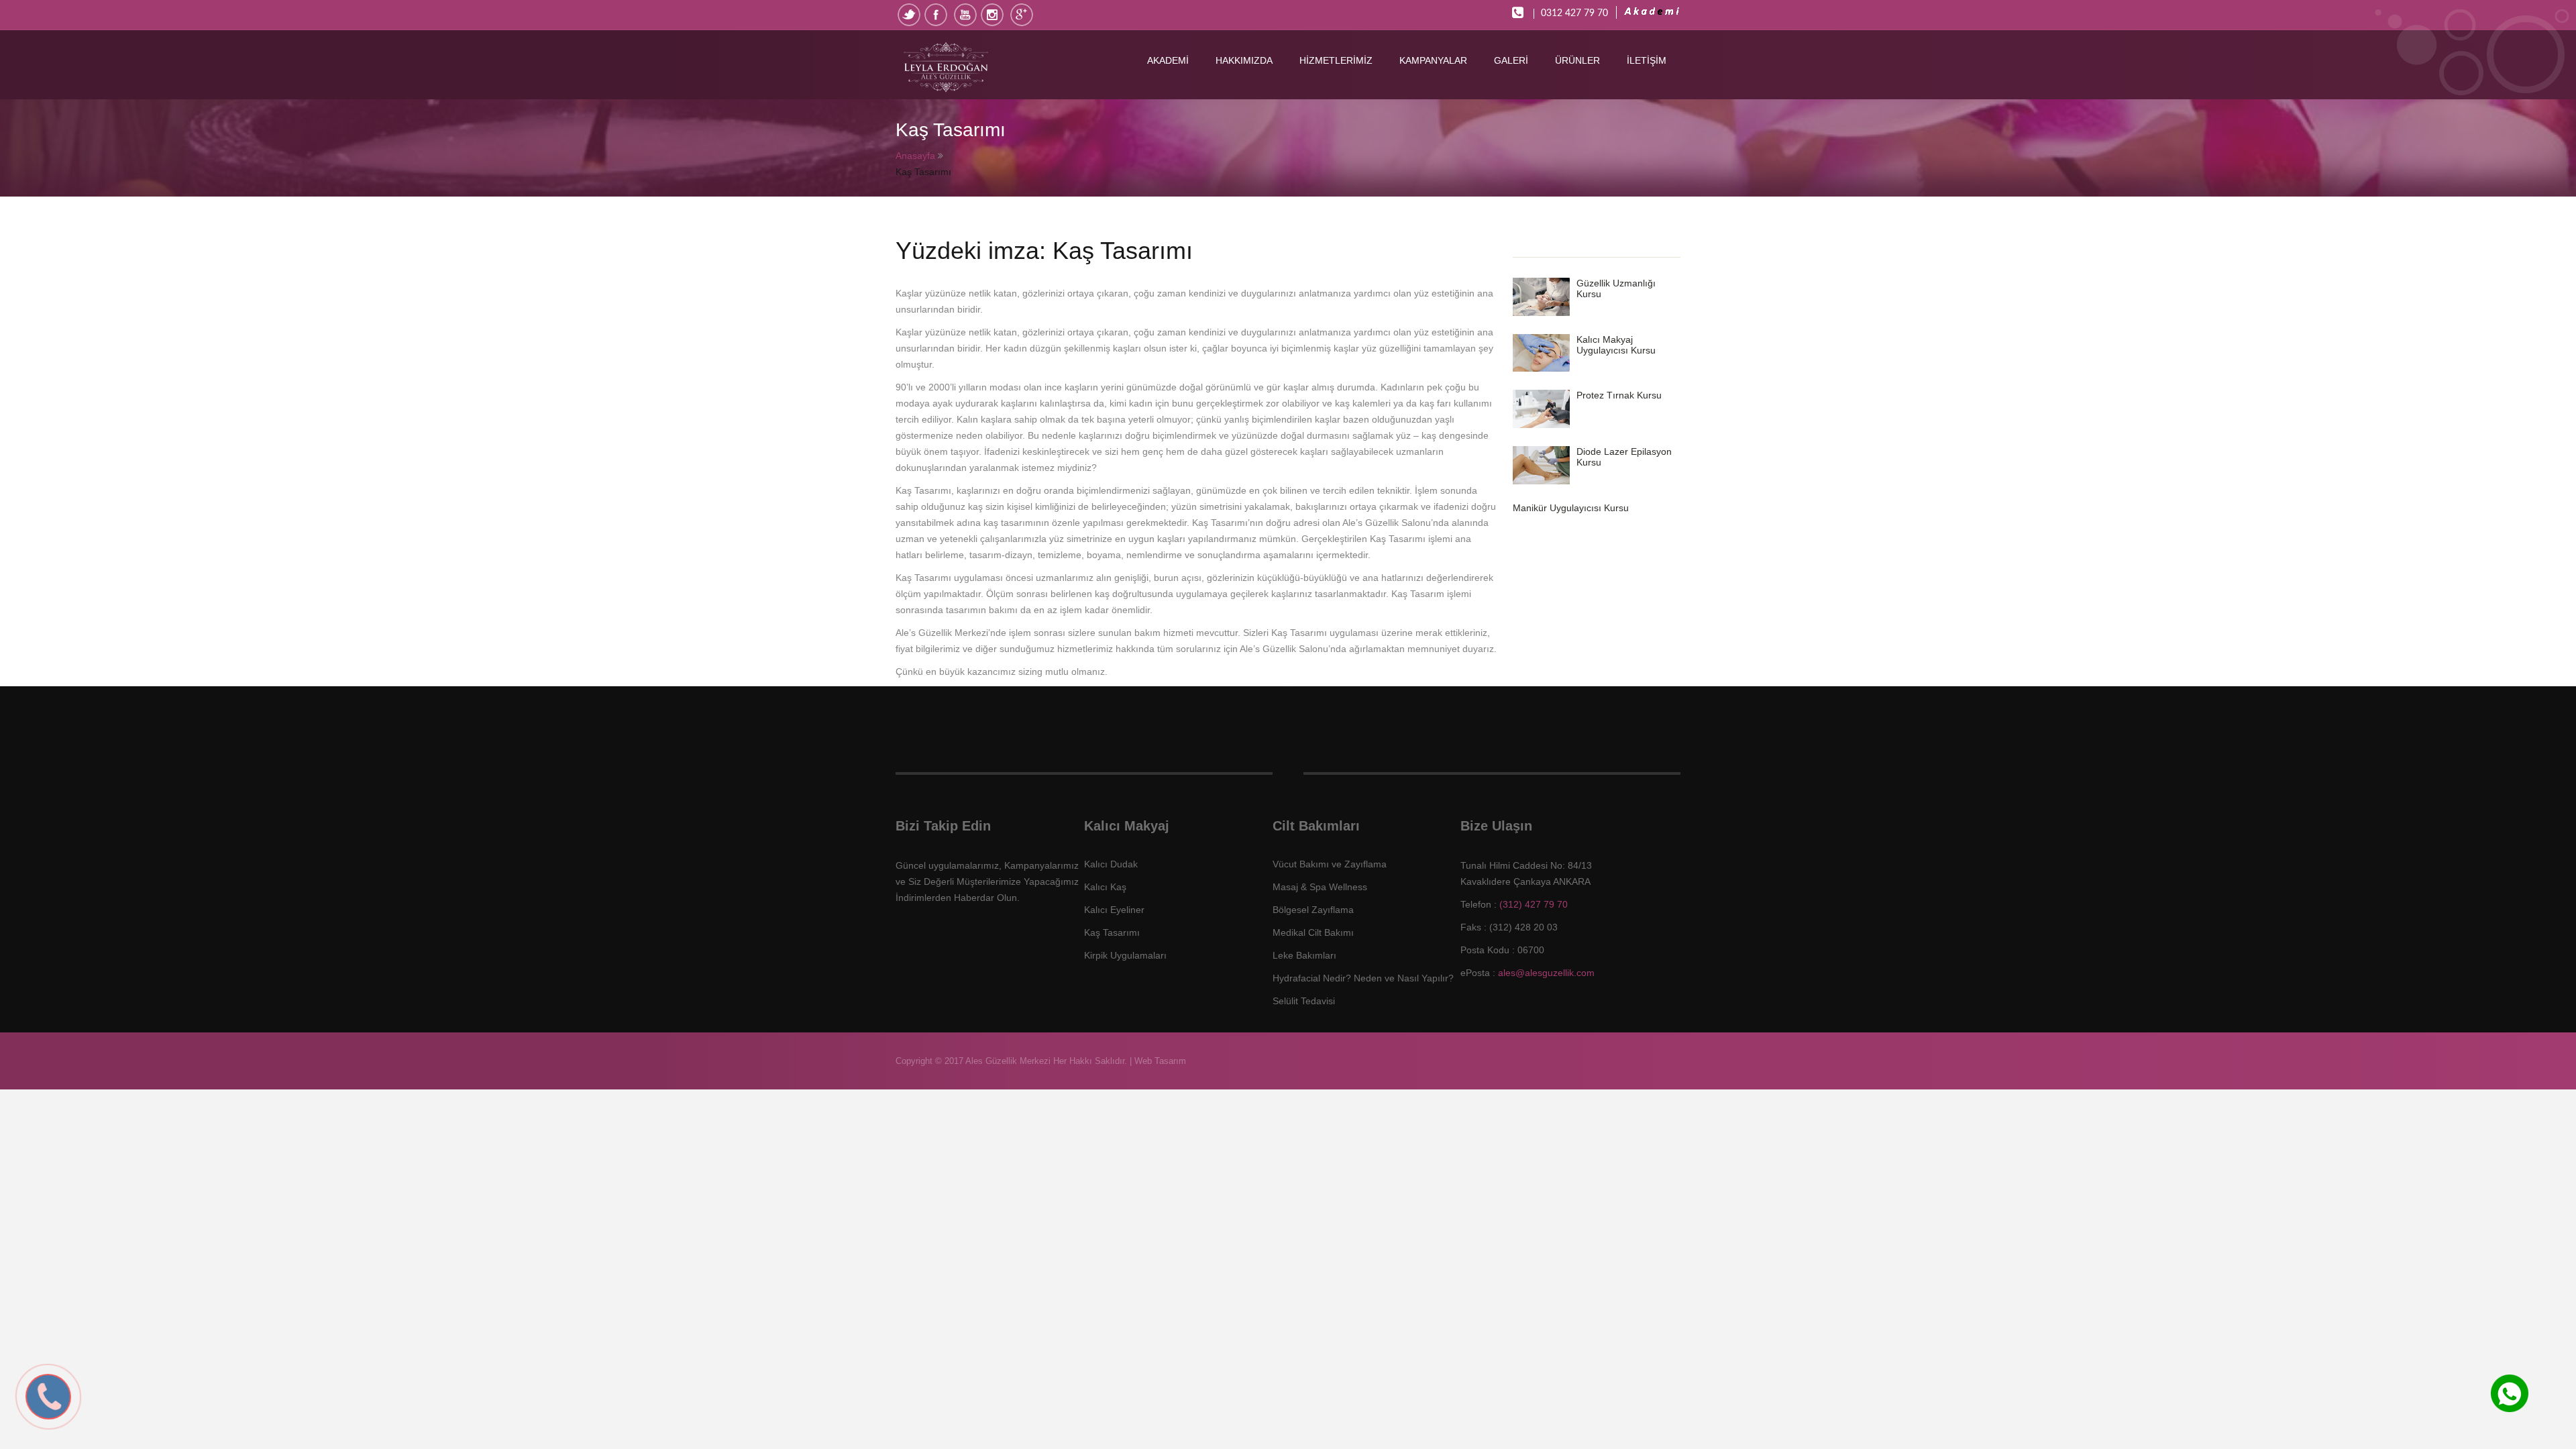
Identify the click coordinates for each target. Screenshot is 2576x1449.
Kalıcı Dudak (1111, 864)
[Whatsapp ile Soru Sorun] (2510, 1409)
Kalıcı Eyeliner (1114, 910)
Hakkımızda (1244, 60)
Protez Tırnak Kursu (1619, 395)
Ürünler (1577, 60)
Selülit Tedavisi (1304, 1001)
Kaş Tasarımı (1112, 932)
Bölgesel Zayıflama (1313, 910)
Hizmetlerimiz (1336, 60)
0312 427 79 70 (1574, 13)
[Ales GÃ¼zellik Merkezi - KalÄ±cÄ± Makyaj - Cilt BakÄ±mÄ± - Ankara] (974, 68)
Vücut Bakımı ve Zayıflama (1330, 864)
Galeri (1511, 60)
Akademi (1168, 60)
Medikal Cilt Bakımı (1313, 932)
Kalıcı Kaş (1105, 887)
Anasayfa (915, 156)
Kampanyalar (1433, 60)
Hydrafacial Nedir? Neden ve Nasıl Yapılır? (1363, 978)
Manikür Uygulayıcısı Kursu (1571, 508)
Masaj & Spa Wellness (1320, 887)
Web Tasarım (1160, 1061)
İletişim (1647, 60)
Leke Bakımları (1304, 955)
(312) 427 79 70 (1534, 904)
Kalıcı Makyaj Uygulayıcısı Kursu (1616, 345)
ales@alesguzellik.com (1546, 973)
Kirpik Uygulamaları (1125, 955)
